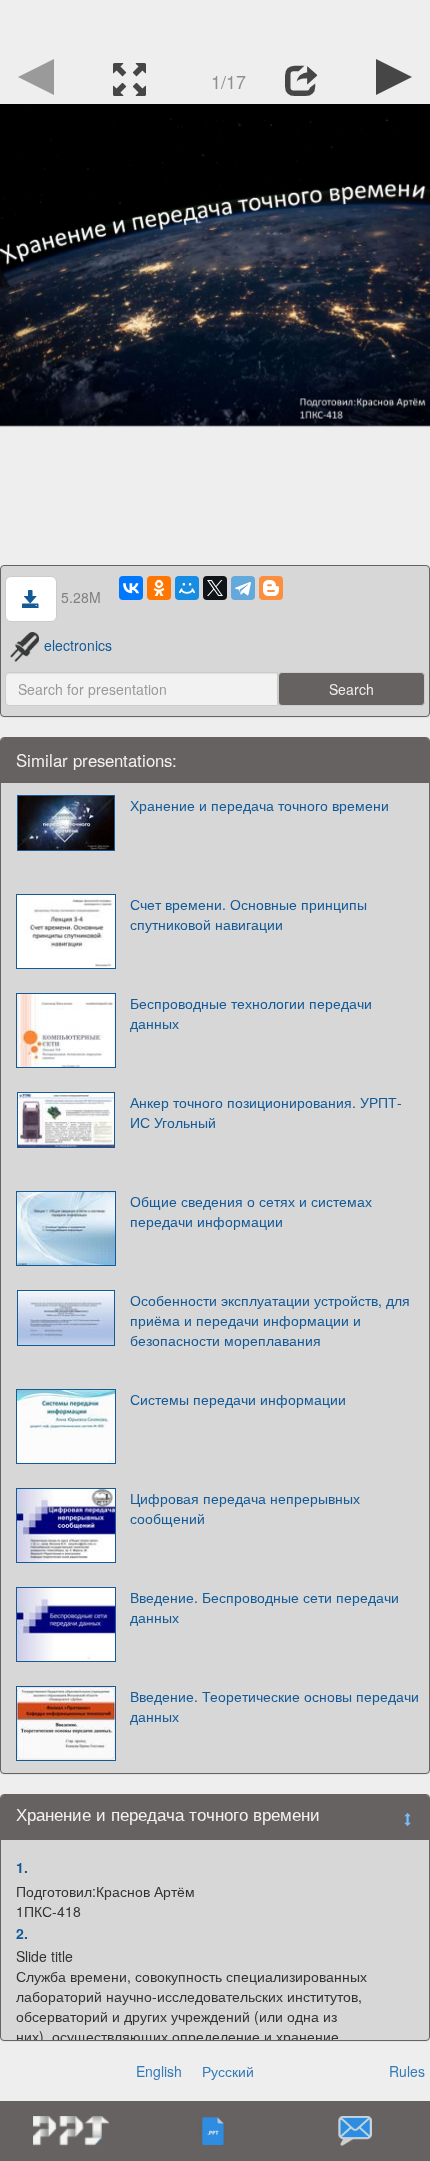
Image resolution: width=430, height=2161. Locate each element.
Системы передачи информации (238, 1399)
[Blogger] (271, 588)
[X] (215, 588)
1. (22, 1867)
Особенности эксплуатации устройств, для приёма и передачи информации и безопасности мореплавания (270, 1320)
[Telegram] (243, 588)
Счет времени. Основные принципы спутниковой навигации (248, 914)
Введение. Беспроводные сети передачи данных (264, 1607)
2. (22, 1933)
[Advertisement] (215, 25)
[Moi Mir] (187, 588)
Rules (407, 2071)
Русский (228, 2071)
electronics (78, 645)
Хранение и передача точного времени (259, 805)
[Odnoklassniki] (159, 588)
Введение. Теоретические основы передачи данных (274, 1706)
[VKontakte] (131, 588)
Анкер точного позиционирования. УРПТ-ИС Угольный (266, 1112)
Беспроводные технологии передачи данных (251, 1013)
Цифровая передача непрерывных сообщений (245, 1508)
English (159, 2071)
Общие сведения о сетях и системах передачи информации (251, 1211)
